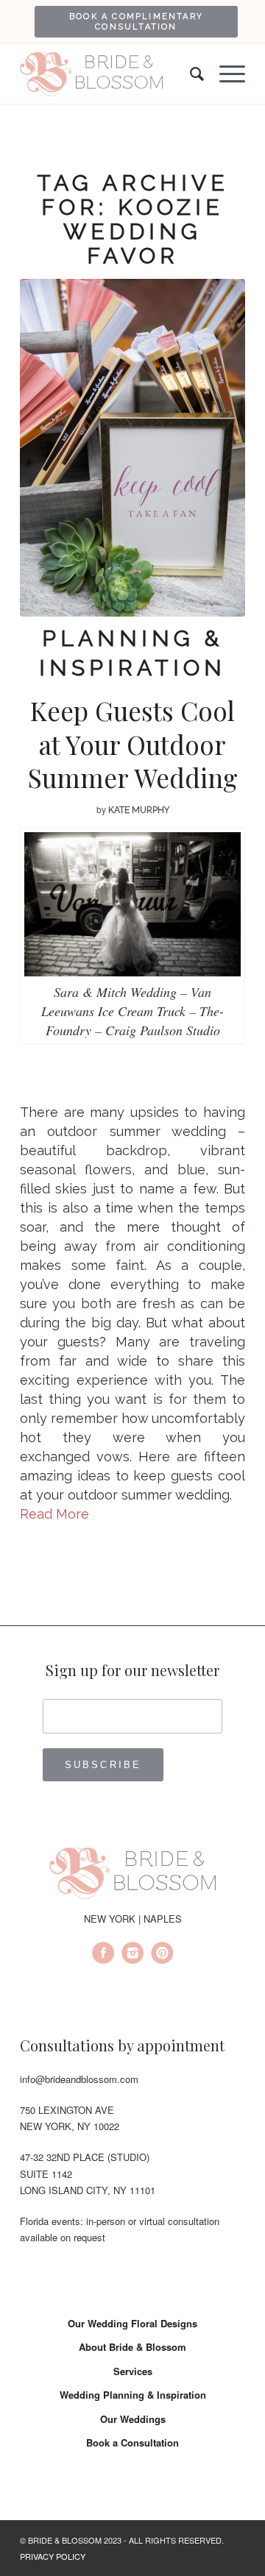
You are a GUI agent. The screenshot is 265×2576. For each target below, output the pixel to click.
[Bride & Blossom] (132, 1876)
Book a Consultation (132, 2442)
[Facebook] (103, 1955)
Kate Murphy (139, 810)
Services (133, 2371)
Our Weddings (133, 2419)
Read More (54, 1514)
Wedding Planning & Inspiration (133, 2395)
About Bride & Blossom (132, 2347)
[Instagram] (132, 1955)
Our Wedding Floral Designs (132, 2323)
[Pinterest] (162, 1955)
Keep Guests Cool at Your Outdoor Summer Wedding (133, 744)
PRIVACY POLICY (53, 2556)
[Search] (190, 74)
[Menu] (225, 74)
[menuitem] (136, 21)
